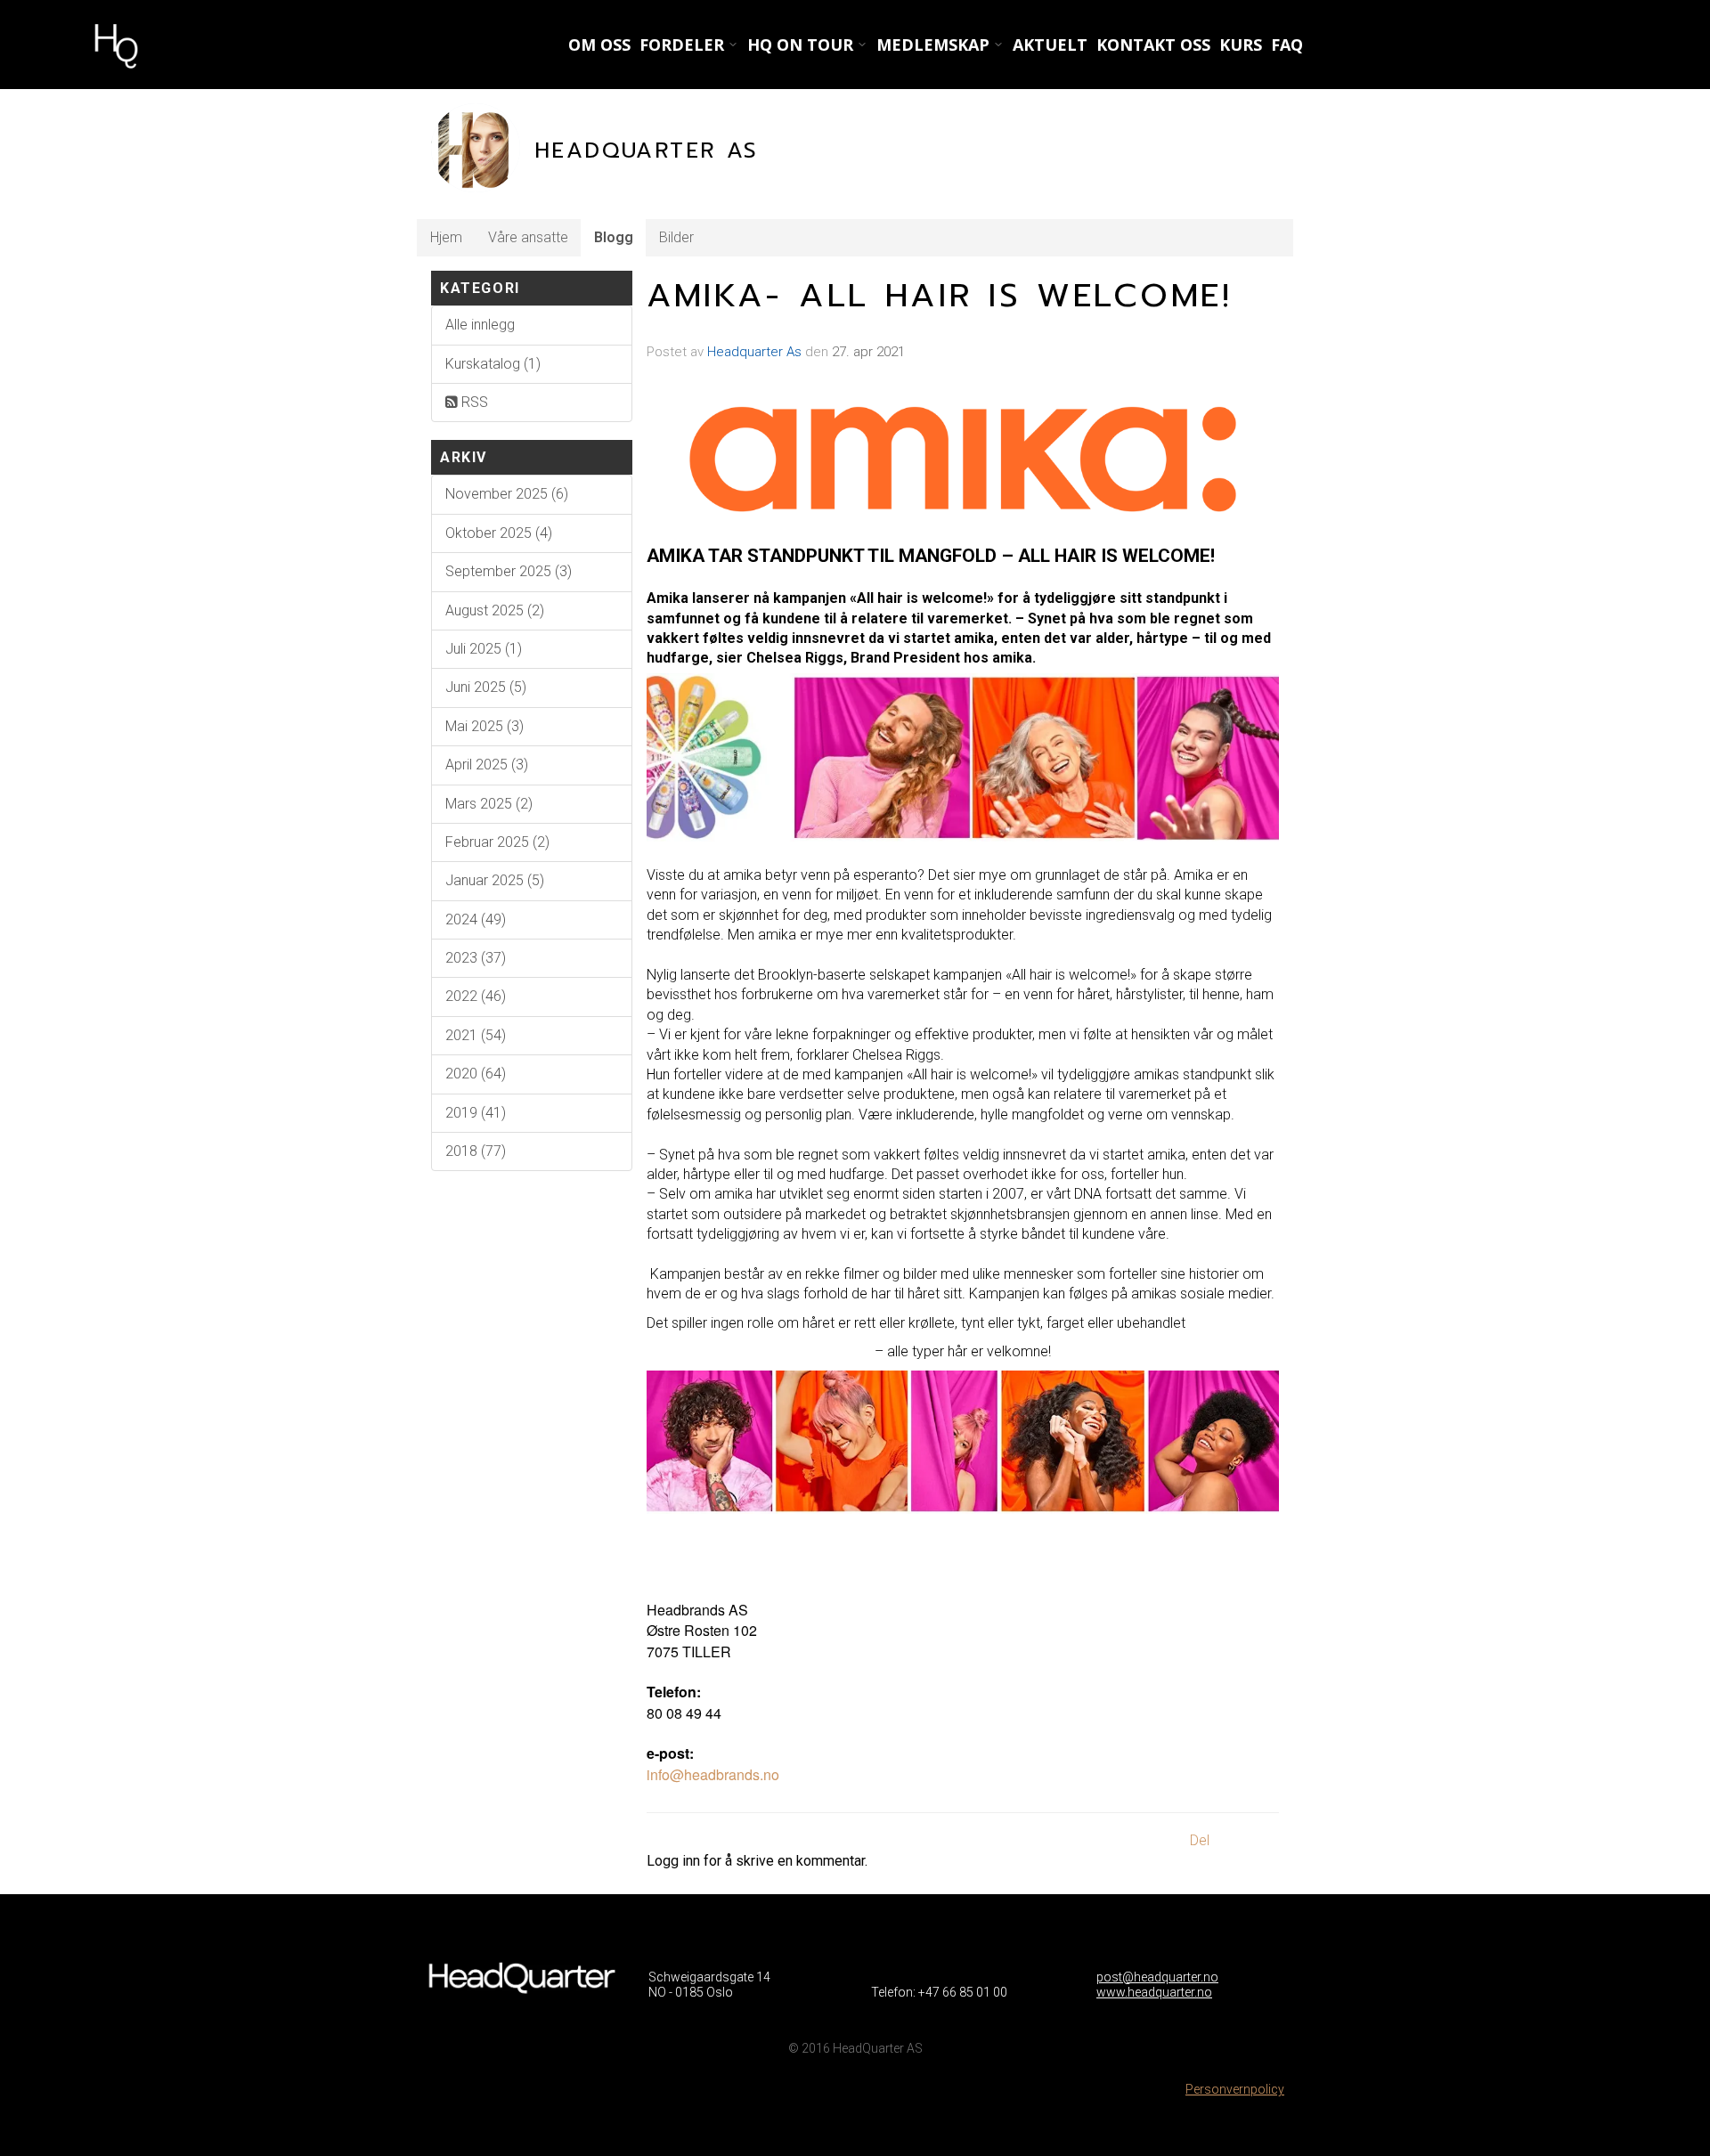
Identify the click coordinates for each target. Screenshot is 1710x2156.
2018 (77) (476, 1151)
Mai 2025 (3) (484, 726)
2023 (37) (476, 958)
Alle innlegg (480, 325)
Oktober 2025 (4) (499, 533)
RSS (473, 402)
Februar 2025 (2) (497, 842)
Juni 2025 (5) (486, 687)
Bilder (676, 237)
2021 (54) (476, 1035)
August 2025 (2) (495, 610)
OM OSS (599, 45)
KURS (1241, 45)
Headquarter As (754, 352)
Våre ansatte (528, 237)
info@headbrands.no (713, 1774)
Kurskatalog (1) (493, 364)
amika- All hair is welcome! (940, 296)
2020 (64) (476, 1074)
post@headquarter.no (1157, 1977)
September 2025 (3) (509, 571)
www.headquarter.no (1154, 1992)
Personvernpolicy (1235, 2089)
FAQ (1287, 45)
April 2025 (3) (487, 765)
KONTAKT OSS (1153, 45)
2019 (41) (476, 1113)
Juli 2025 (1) (484, 649)
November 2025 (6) (507, 494)
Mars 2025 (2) (489, 804)
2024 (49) (476, 919)
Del (1200, 1840)
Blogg (614, 237)
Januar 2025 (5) (495, 880)
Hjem (446, 237)
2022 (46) (476, 996)
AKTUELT (1050, 45)
